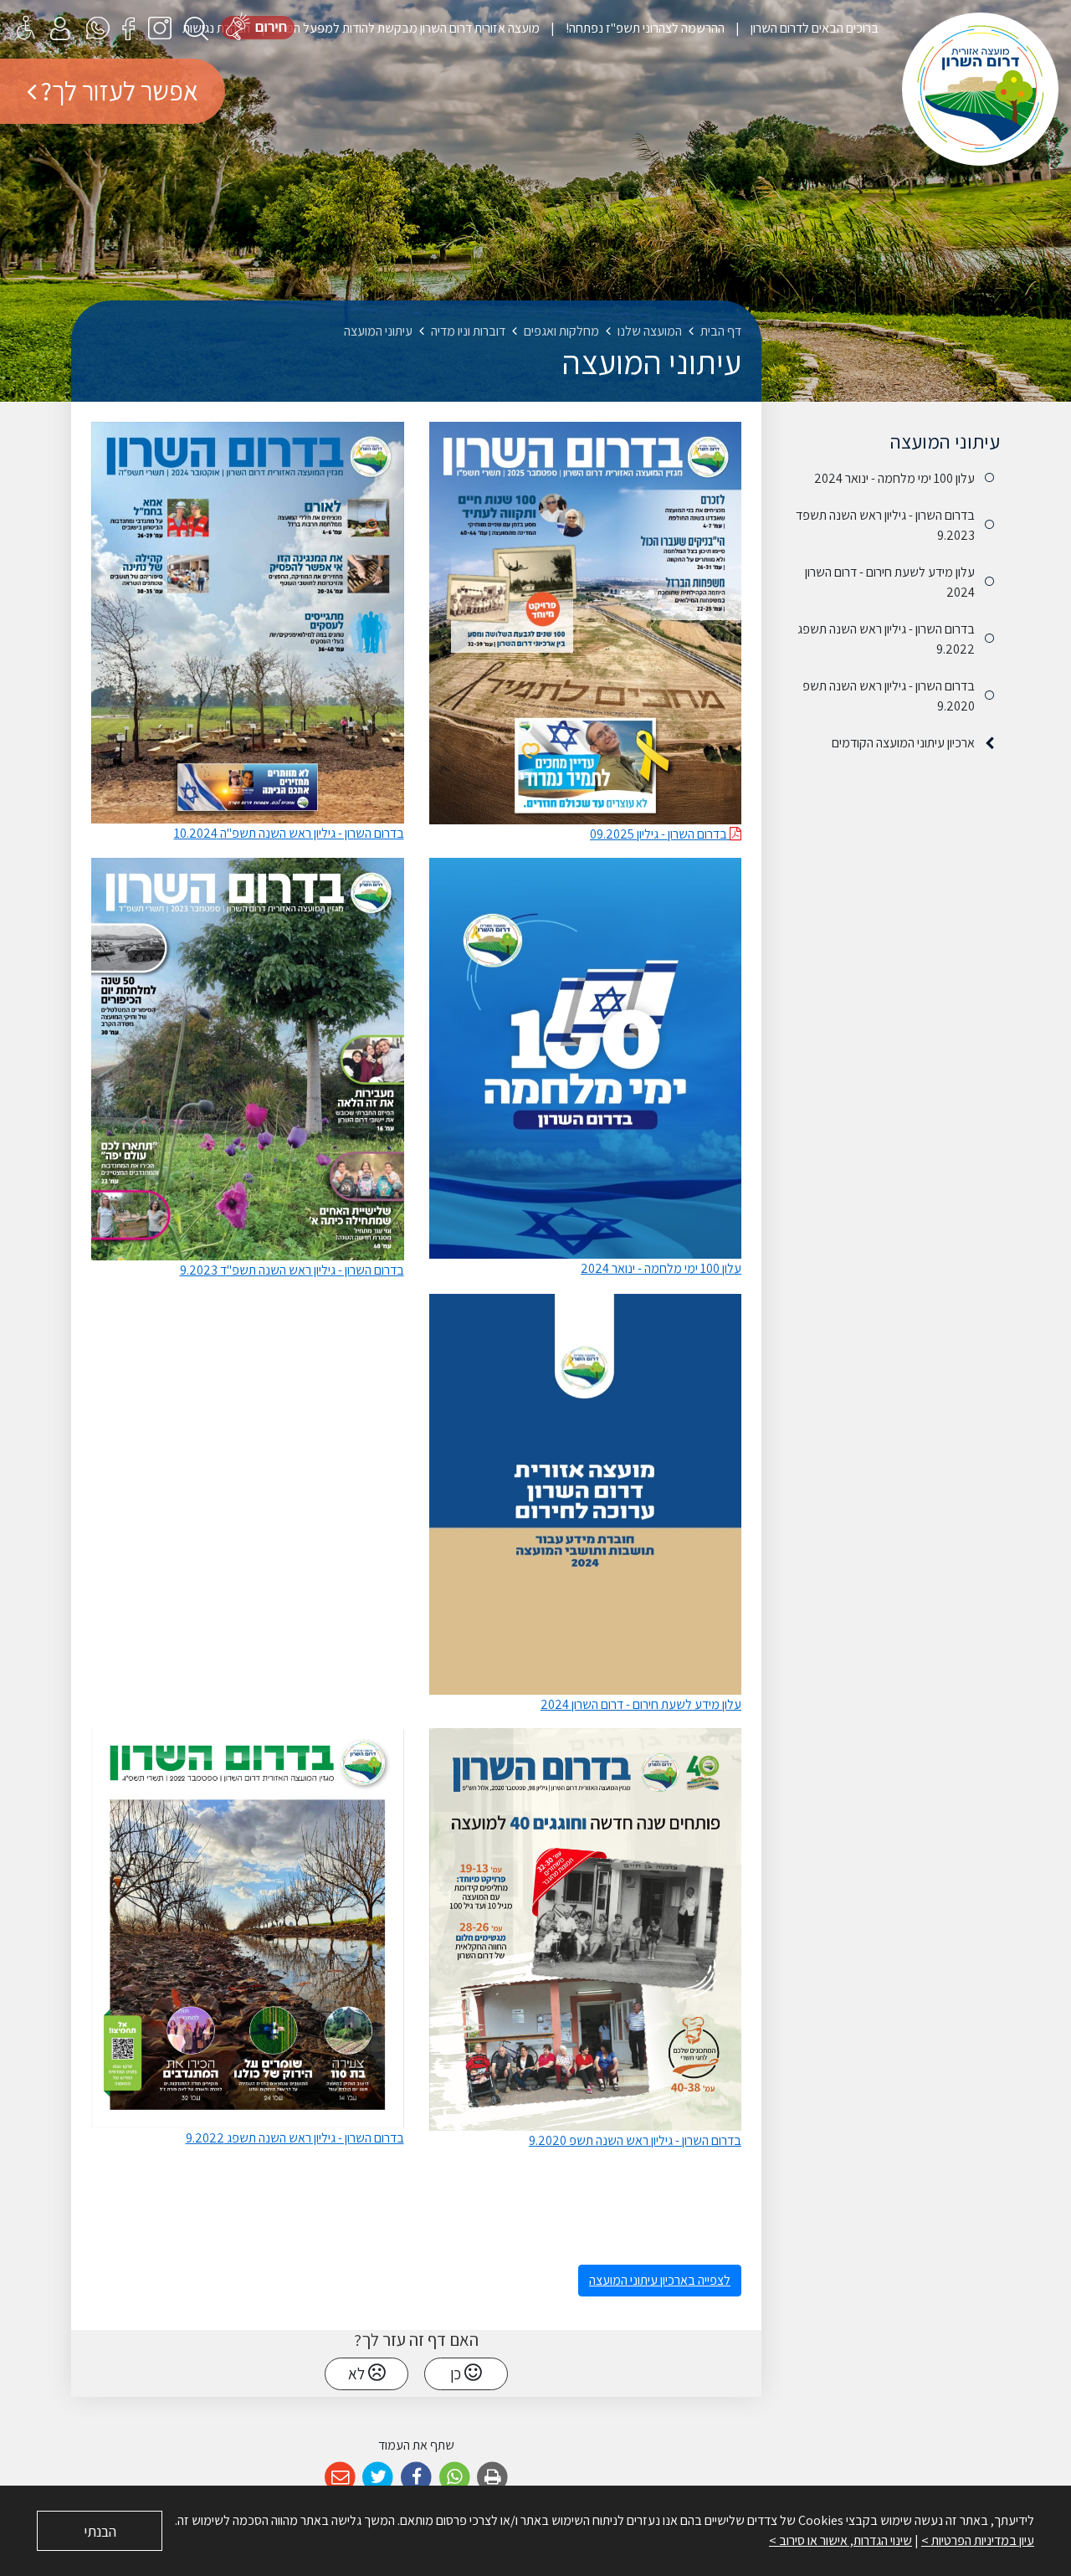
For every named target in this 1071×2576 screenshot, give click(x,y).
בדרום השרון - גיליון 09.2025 (660, 834)
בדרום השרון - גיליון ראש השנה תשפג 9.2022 (886, 639)
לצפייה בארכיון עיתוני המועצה (660, 2280)
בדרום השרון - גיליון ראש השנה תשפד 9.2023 (885, 525)
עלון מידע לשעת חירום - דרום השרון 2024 (890, 582)
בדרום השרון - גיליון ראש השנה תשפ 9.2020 (889, 696)
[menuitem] (802, 28)
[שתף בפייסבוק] (416, 2478)
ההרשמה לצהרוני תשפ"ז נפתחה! (644, 28)
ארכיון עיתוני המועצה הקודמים (903, 743)
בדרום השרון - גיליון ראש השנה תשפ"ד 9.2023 (292, 1270)
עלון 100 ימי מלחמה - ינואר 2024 (894, 478)
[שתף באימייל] (340, 2478)
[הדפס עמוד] (492, 2478)
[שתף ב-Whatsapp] (455, 2478)
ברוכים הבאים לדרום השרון (813, 28)
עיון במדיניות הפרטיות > (978, 2540)
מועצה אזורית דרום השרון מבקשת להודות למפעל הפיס (407, 28)
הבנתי (100, 2531)
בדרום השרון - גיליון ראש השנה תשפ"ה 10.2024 (289, 833)
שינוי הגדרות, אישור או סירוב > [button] (840, 2540)
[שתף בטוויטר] (379, 2478)
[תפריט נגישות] (26, 27)
